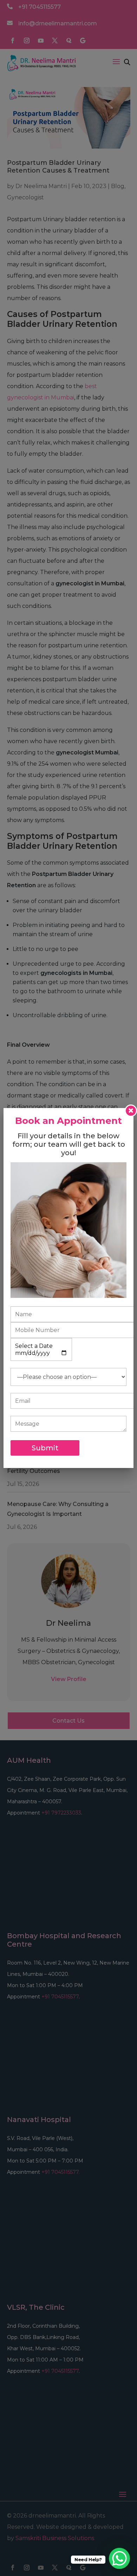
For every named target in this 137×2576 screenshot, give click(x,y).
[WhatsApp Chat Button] (119, 2558)
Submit (45, 1448)
